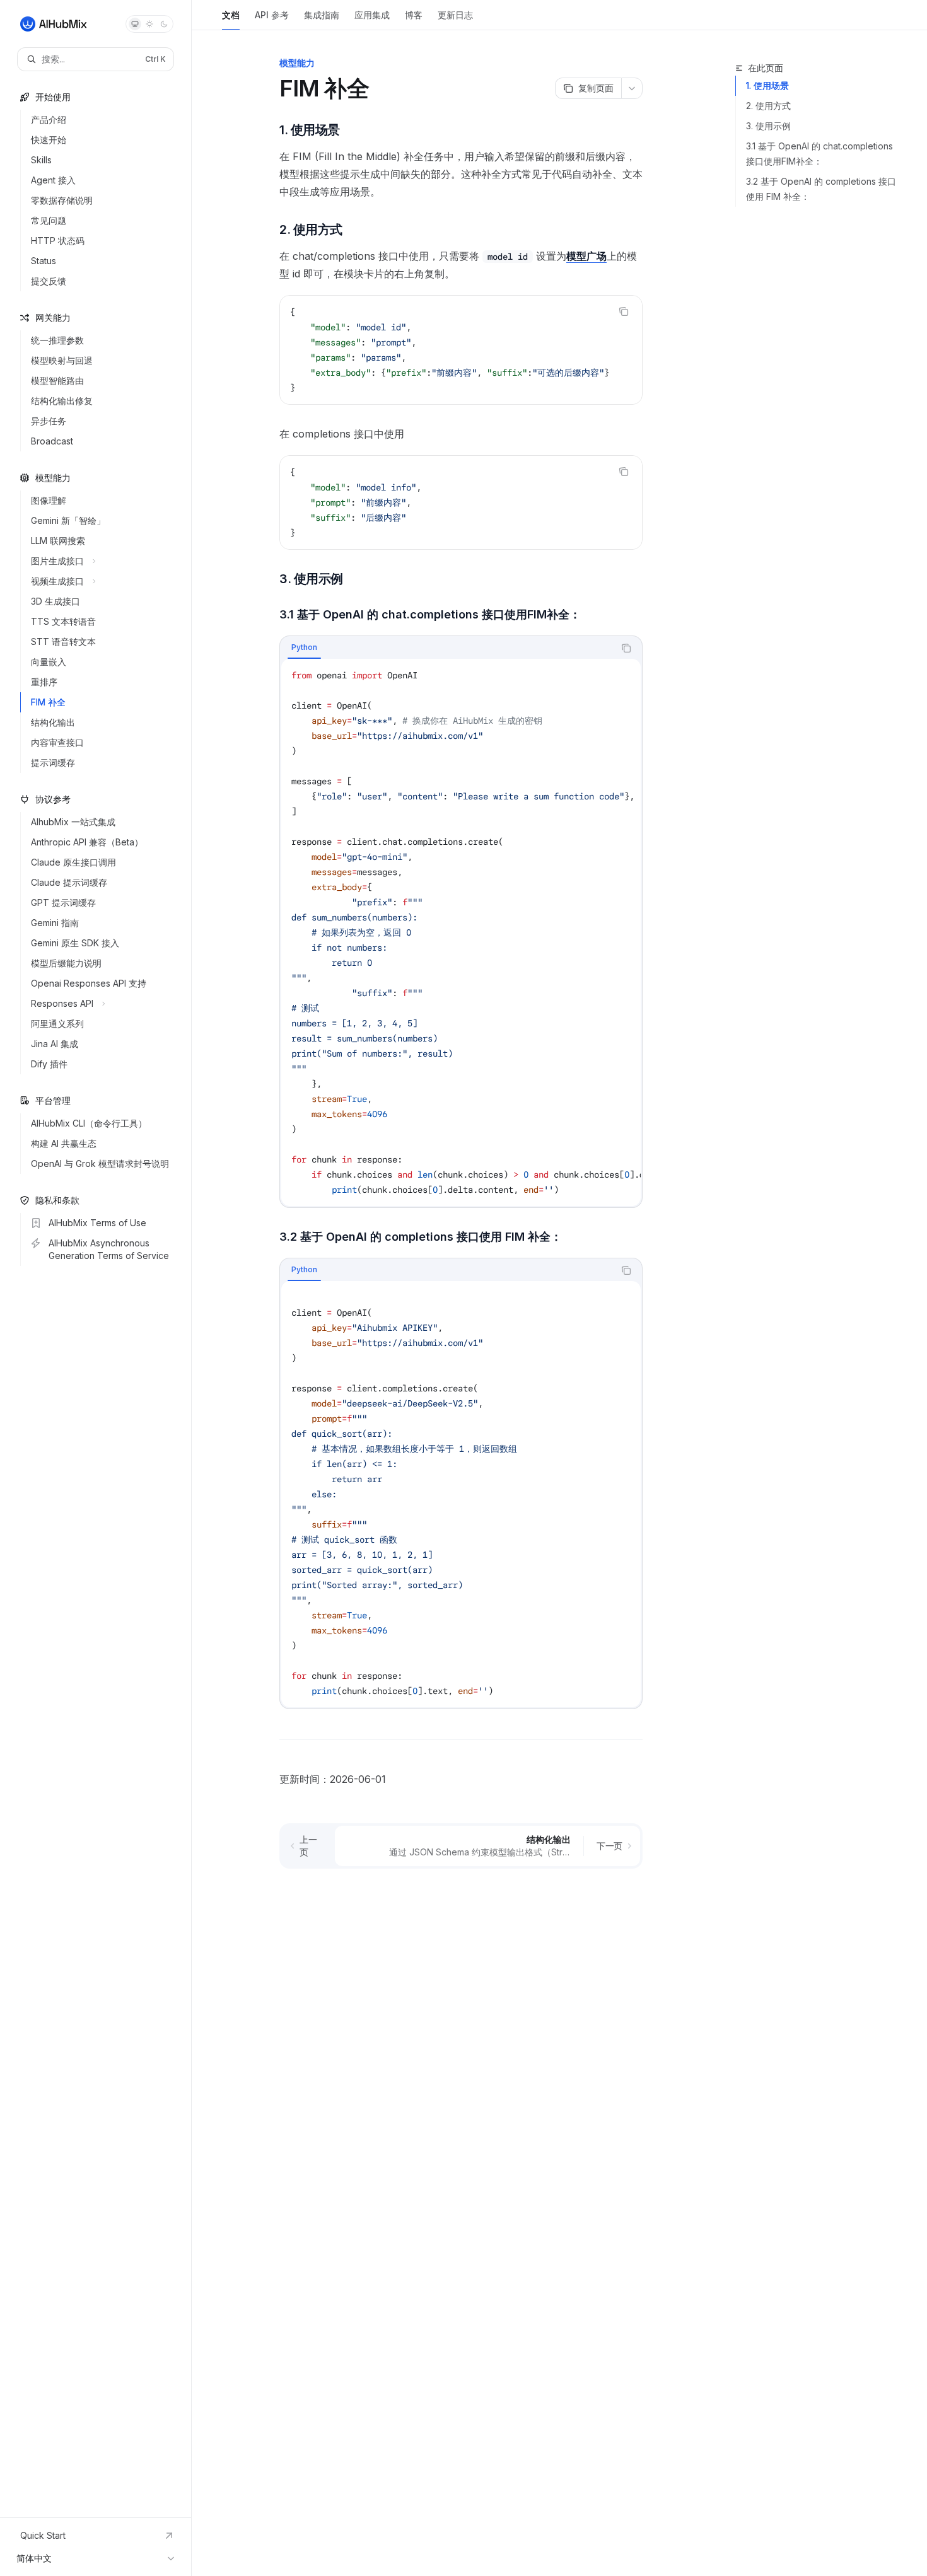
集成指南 (322, 15)
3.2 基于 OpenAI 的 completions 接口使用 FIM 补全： (821, 189)
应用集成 (372, 15)
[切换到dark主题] (164, 24)
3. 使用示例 (768, 126)
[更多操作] (632, 88)
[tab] (304, 647)
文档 (231, 15)
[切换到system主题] (135, 24)
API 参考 (272, 15)
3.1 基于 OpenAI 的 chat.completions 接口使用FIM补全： (819, 154)
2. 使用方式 (768, 106)
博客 (414, 15)
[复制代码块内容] (624, 311)
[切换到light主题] (149, 24)
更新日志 (455, 15)
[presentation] (461, 350)
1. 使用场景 (767, 85)
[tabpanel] (461, 932)
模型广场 (586, 256)
